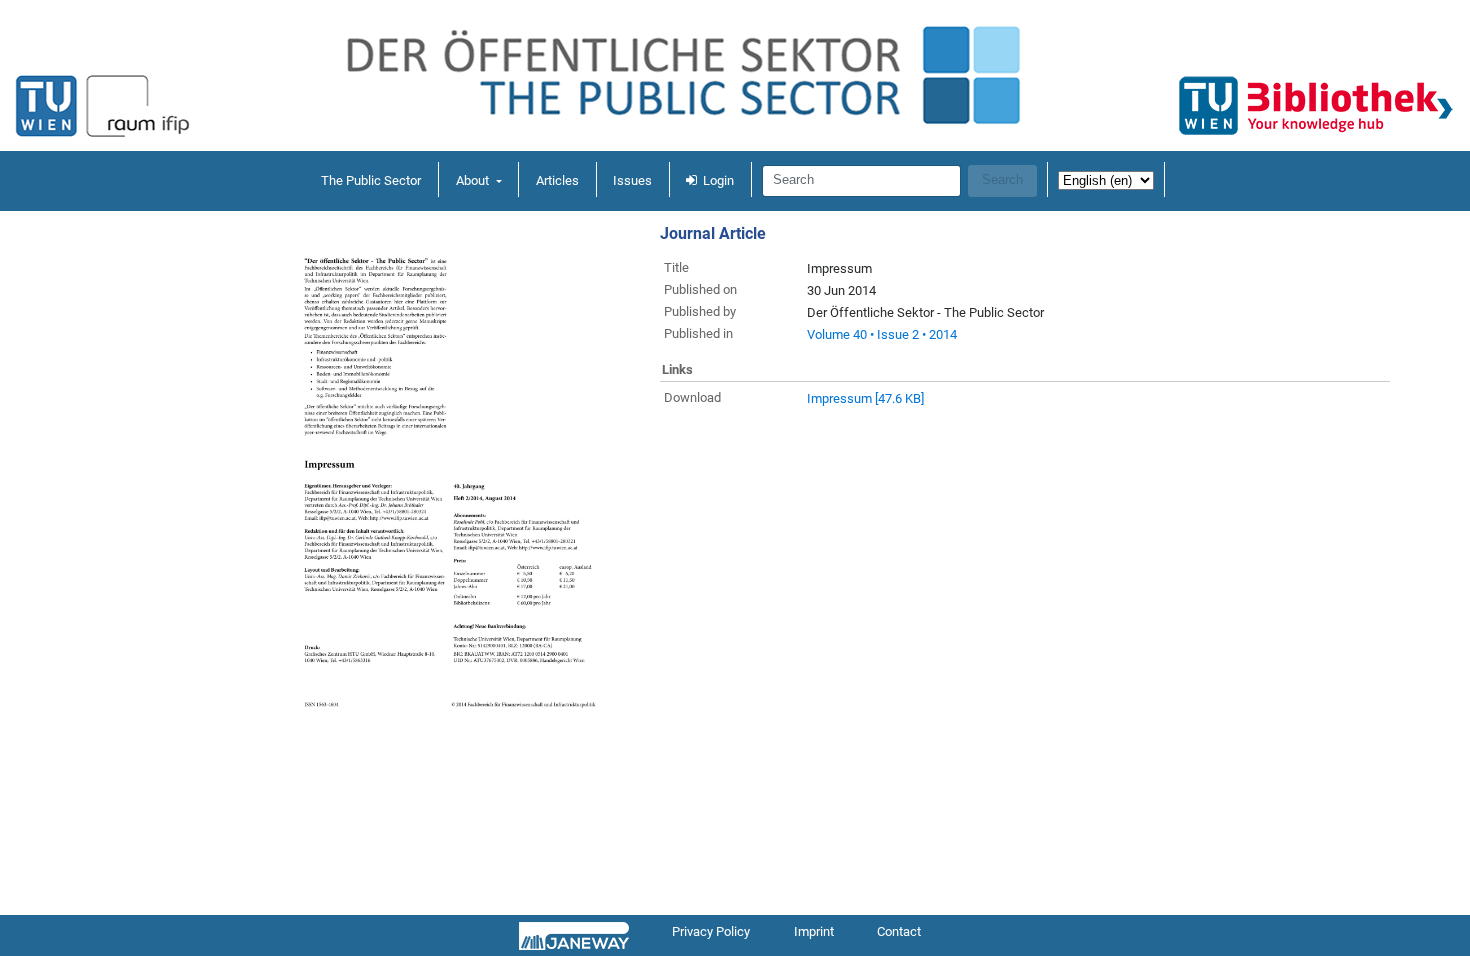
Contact (899, 931)
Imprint (814, 931)
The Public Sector (371, 180)
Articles (557, 180)
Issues (632, 180)
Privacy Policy (711, 931)
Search (1002, 179)
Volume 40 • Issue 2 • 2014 (882, 334)
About (474, 180)
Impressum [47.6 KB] (865, 398)
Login (718, 180)
